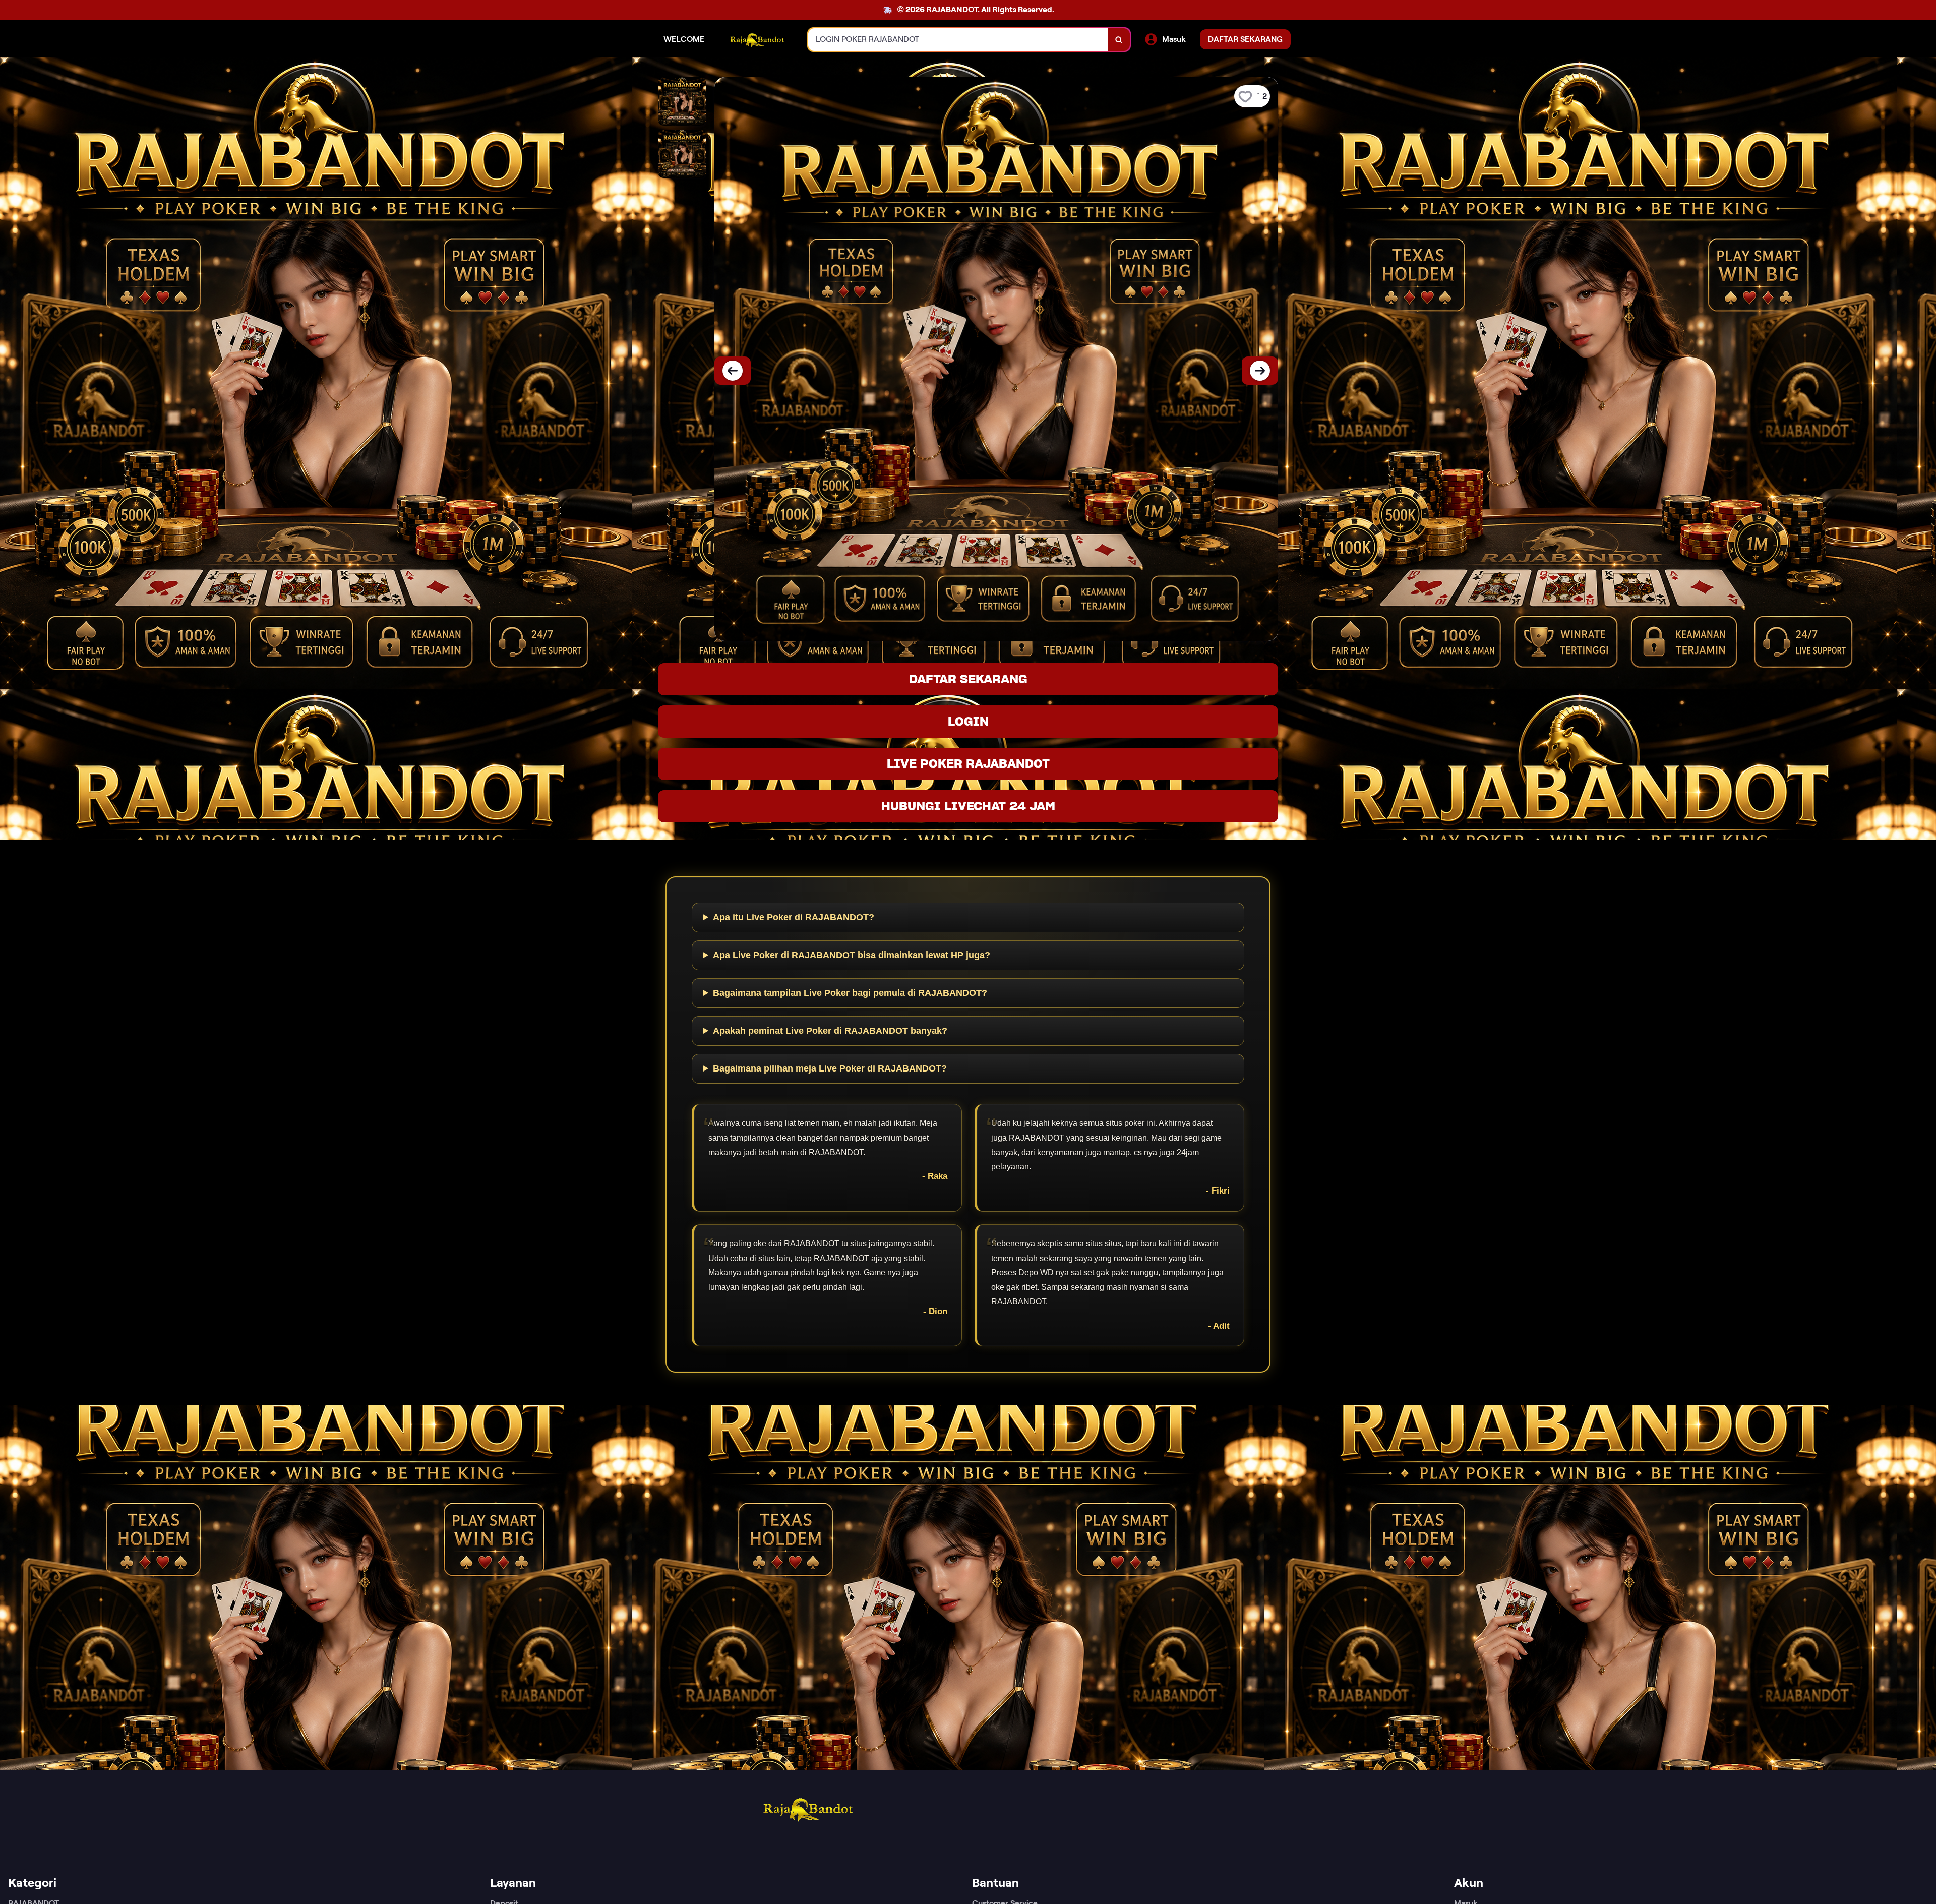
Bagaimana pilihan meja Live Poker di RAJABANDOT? (830, 1068)
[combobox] (958, 40)
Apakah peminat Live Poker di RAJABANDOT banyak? (830, 1031)
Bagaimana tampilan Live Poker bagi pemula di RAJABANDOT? (850, 993)
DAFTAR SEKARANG (968, 679)
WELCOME (684, 39)
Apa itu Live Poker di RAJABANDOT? (794, 917)
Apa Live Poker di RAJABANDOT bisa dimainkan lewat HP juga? (852, 955)
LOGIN (968, 721)
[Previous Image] (733, 371)
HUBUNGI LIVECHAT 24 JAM (968, 806)
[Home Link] (756, 40)
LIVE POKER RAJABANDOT (968, 764)
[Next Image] (1260, 371)
